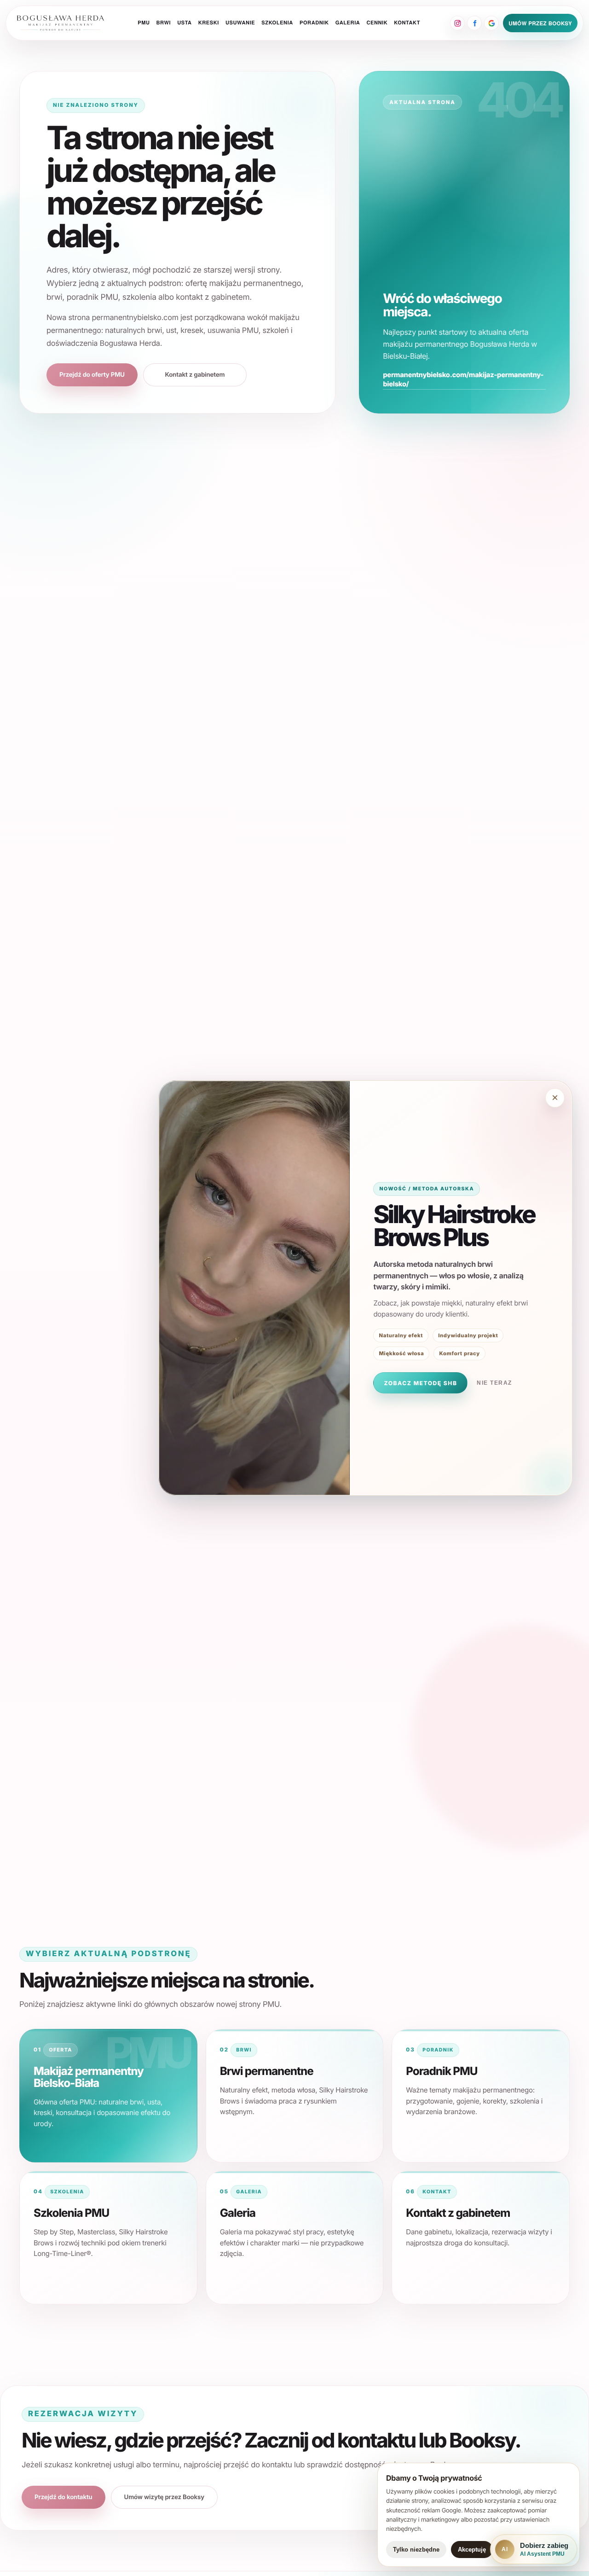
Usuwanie (240, 23)
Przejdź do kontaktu (64, 2497)
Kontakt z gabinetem (195, 375)
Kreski (209, 23)
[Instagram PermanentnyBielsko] (457, 23)
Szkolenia (277, 23)
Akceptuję (472, 2550)
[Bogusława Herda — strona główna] (61, 23)
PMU (144, 23)
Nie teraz (494, 1383)
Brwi (164, 23)
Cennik (377, 23)
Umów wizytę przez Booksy (164, 2497)
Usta (184, 23)
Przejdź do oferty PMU (92, 375)
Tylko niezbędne (416, 2550)
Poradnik (314, 23)
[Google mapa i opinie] (491, 23)
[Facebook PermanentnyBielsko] (474, 23)
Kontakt (407, 23)
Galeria (348, 23)
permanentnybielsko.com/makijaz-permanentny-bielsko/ (463, 379)
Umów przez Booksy (540, 23)
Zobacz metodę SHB (420, 1383)
